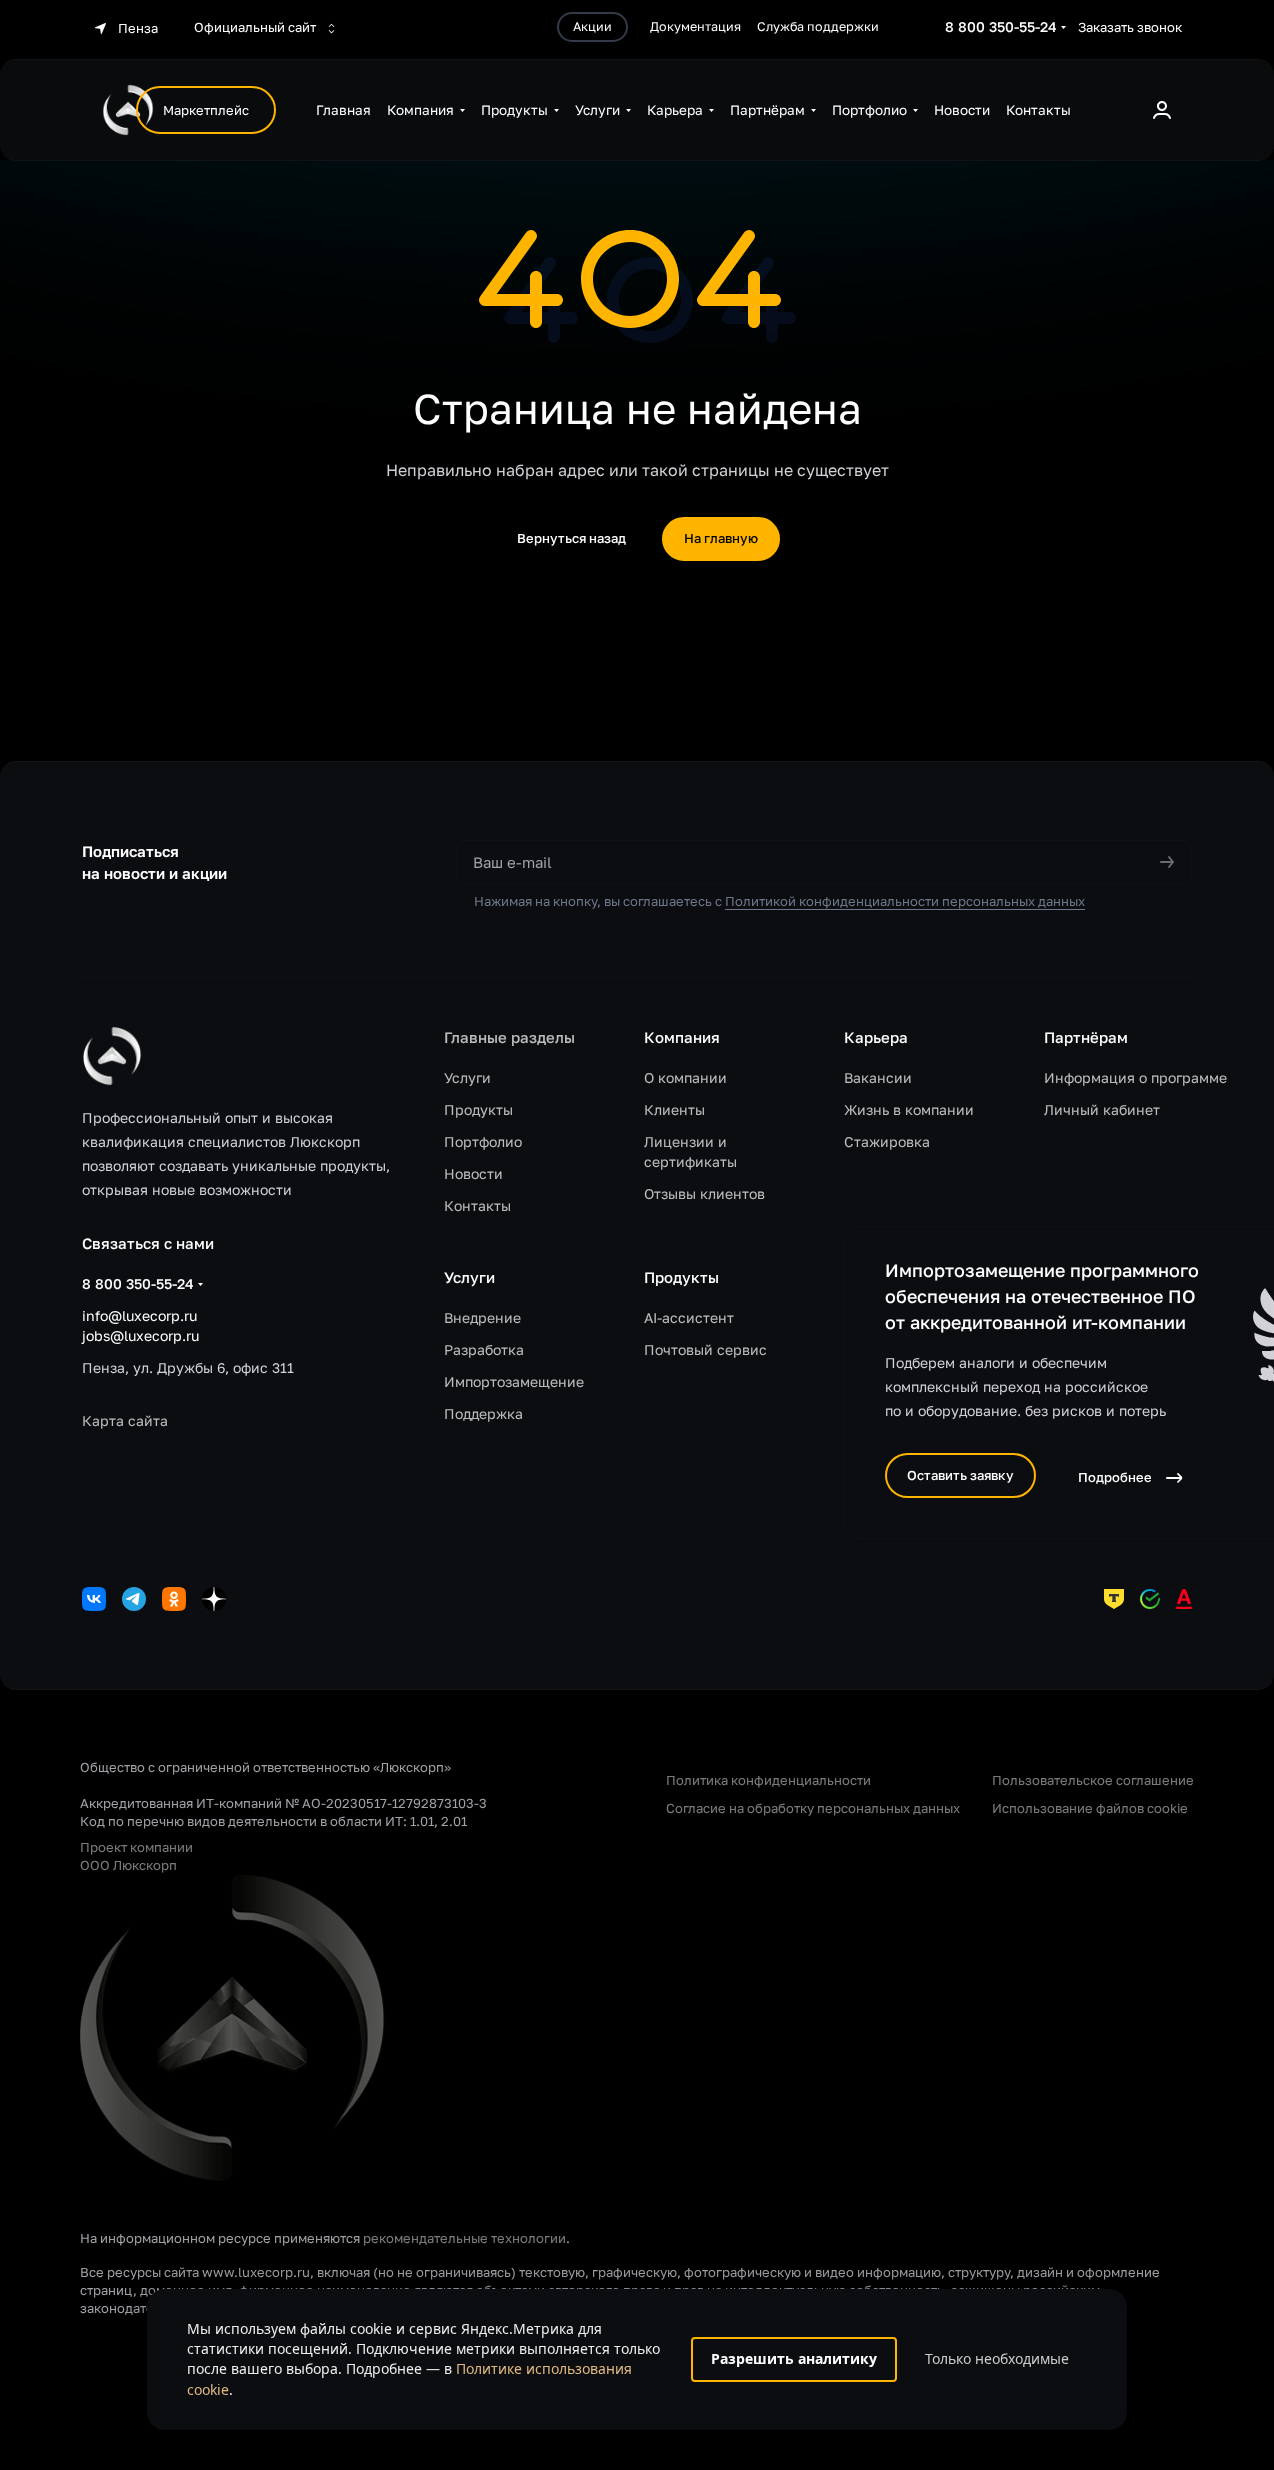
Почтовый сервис (705, 1349)
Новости (473, 1173)
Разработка (484, 1349)
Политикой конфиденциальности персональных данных (905, 901)
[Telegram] (134, 1599)
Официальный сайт (256, 27)
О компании (685, 1077)
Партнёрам (1086, 1037)
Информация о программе (1135, 1077)
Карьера (876, 1037)
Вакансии (878, 1077)
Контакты (477, 1205)
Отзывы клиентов (704, 1193)
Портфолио (483, 1141)
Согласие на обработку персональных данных (813, 1808)
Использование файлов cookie (1090, 1808)
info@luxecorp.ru (139, 1315)
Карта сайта (125, 1420)
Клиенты (674, 1109)
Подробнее (1115, 1477)
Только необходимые (997, 2358)
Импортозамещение (514, 1381)
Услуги (467, 1077)
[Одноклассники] (174, 1599)
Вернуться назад (571, 538)
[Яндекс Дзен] (214, 1599)
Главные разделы (509, 1037)
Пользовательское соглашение (1093, 1780)
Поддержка (483, 1413)
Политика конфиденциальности (768, 1780)
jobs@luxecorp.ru (140, 1335)
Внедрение (482, 1317)
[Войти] (1162, 110)
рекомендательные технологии (464, 2238)
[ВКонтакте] (94, 1599)
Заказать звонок (1130, 27)
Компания (682, 1037)
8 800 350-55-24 (1001, 26)
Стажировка (887, 1141)
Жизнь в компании (909, 1109)
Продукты (478, 1109)
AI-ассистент (689, 1317)
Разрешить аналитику (794, 2358)
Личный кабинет (1102, 1109)
